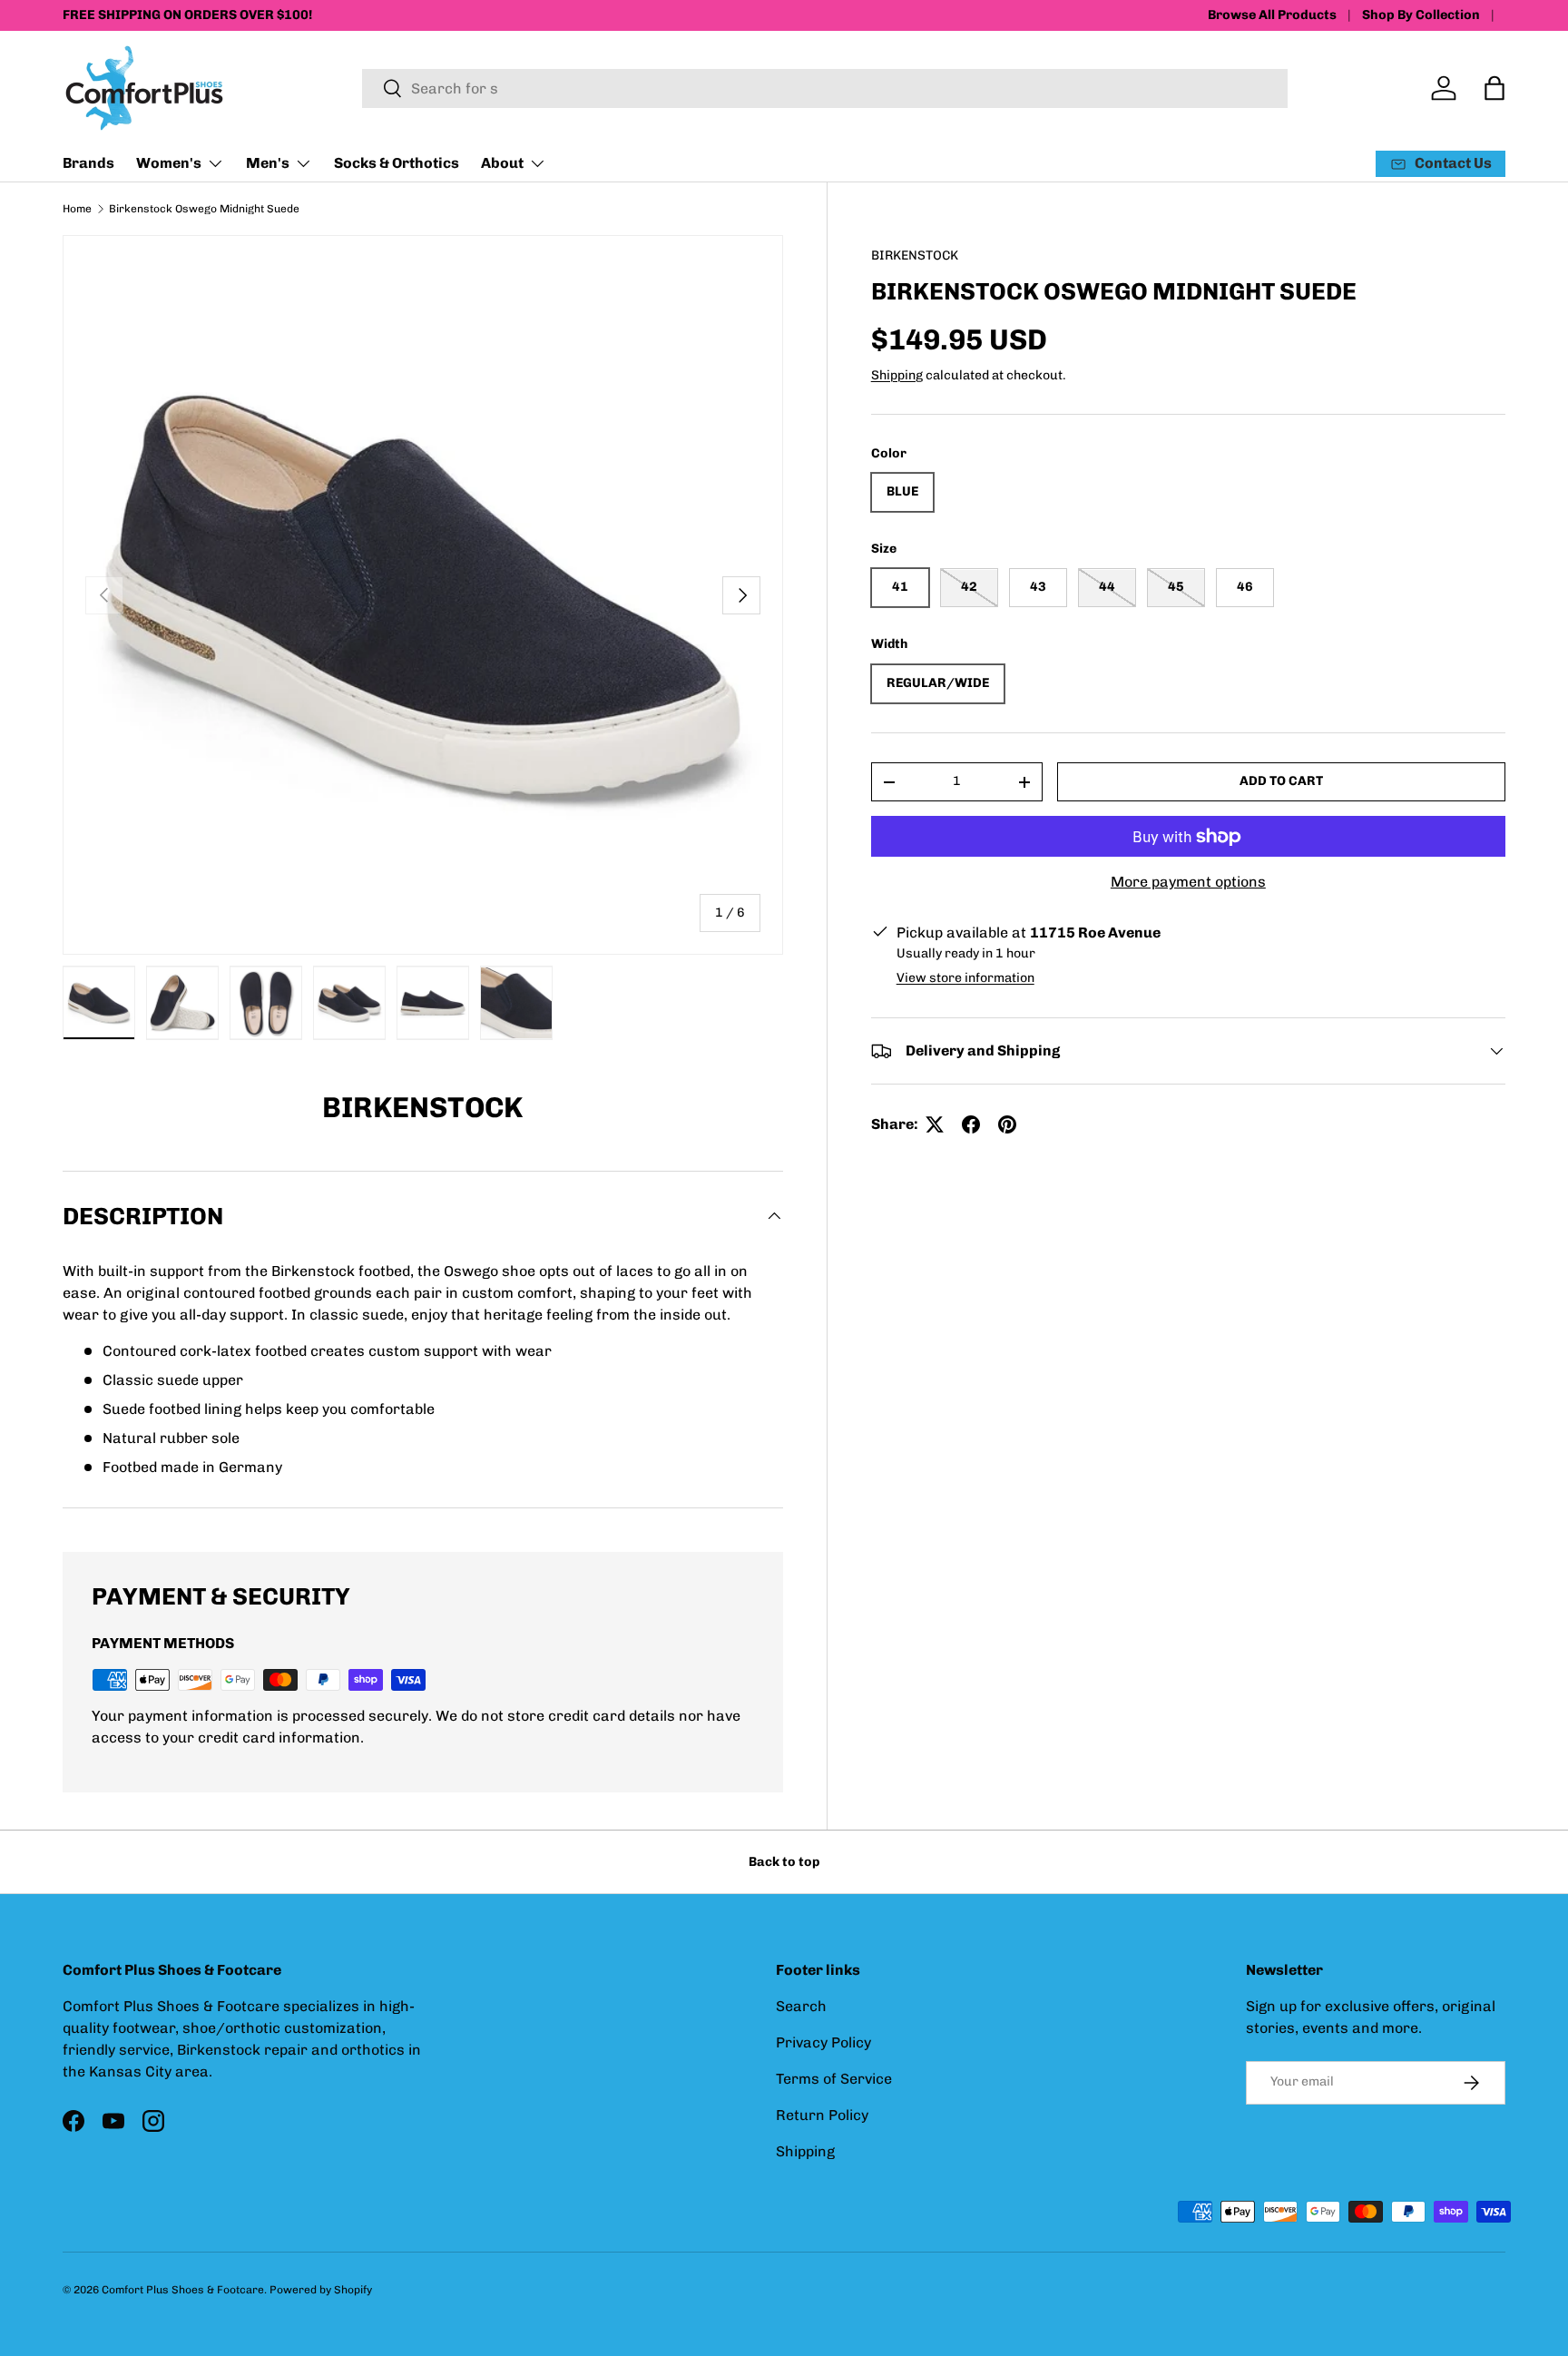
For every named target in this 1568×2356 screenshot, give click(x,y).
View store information (965, 978)
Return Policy (822, 2115)
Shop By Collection (1421, 15)
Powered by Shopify (321, 2290)
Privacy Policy (823, 2042)
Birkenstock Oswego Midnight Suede (204, 209)
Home (77, 209)
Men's (268, 163)
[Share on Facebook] (971, 1124)
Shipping (897, 375)
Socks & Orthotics (397, 163)
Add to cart (1281, 781)
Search (801, 2006)
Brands (88, 163)
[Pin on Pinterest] (1007, 1124)
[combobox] (825, 88)
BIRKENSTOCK (915, 255)
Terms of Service (834, 2079)
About (502, 163)
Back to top (784, 1862)
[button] (1494, 88)
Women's (169, 163)
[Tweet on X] (935, 1124)
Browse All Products (1272, 15)
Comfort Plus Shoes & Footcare (183, 2290)
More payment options (1188, 882)
